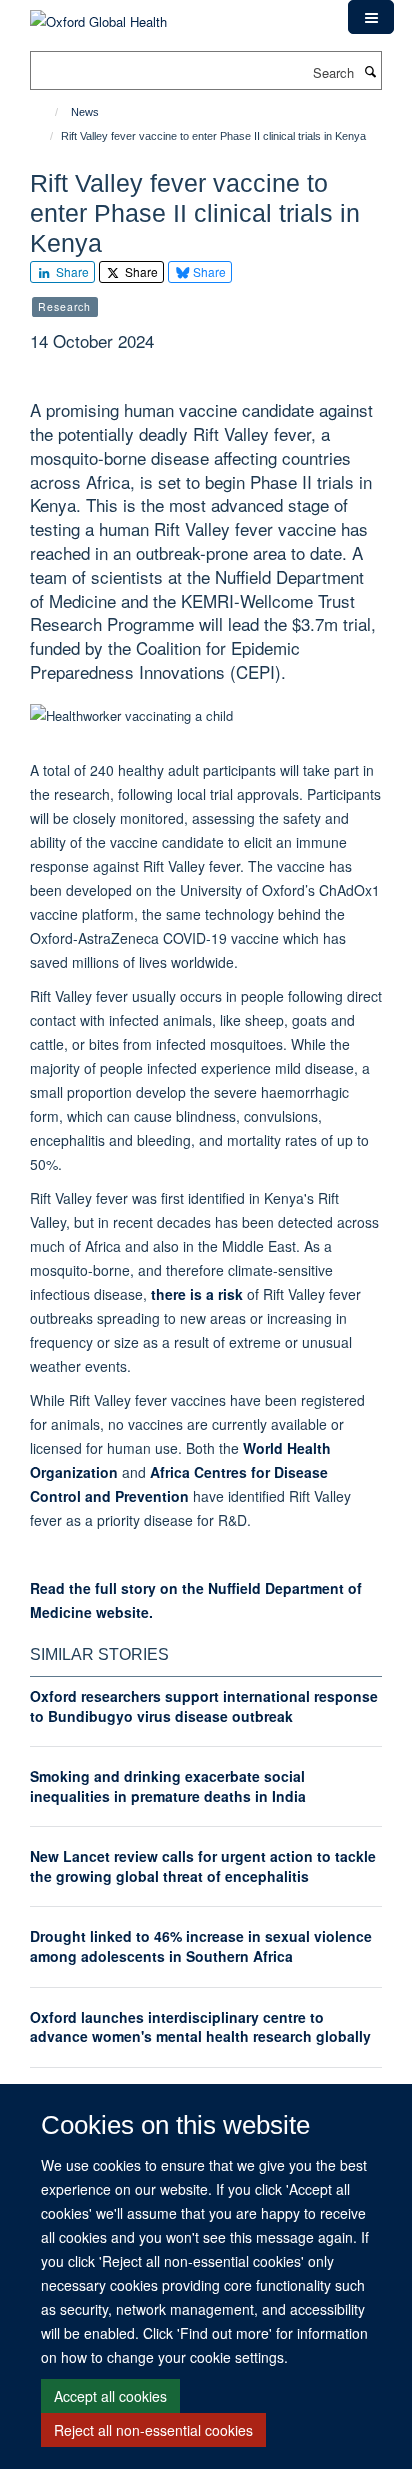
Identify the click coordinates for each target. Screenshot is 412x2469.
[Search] (370, 71)
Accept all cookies (110, 2396)
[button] (371, 17)
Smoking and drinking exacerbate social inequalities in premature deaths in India (168, 1786)
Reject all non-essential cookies (153, 2430)
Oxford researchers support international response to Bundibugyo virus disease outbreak (204, 1706)
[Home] (47, 112)
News (85, 112)
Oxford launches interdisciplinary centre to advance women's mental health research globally (200, 2027)
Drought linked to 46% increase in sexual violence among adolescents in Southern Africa (201, 1946)
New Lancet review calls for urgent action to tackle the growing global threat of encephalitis (203, 1866)
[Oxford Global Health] (98, 14)
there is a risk (197, 1294)
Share (71, 271)
